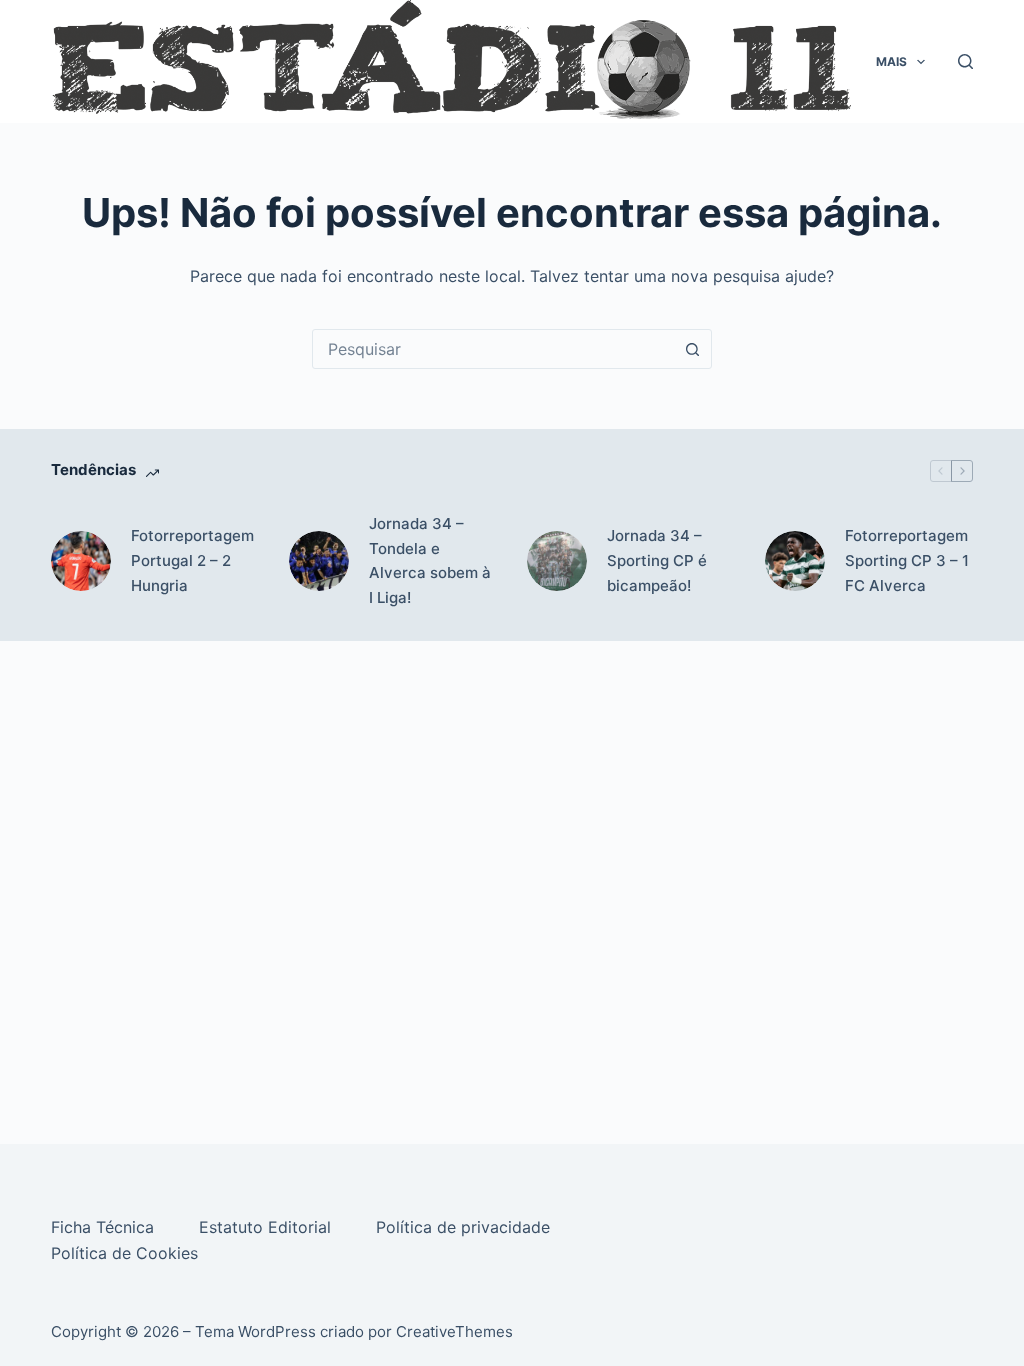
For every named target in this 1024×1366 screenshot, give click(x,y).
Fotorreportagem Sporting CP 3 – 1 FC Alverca (907, 560)
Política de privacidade (465, 1227)
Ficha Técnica (105, 1227)
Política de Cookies (127, 1253)
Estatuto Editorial (267, 1227)
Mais (891, 61)
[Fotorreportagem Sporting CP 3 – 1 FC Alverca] (795, 561)
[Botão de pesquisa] (692, 349)
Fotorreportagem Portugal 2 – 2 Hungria (192, 560)
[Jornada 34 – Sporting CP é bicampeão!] (557, 561)
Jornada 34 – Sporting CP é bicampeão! (657, 560)
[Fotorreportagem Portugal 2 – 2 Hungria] (81, 561)
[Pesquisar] (965, 61)
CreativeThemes (454, 1331)
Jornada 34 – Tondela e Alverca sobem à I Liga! (430, 560)
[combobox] (493, 349)
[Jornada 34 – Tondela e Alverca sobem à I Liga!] (319, 561)
